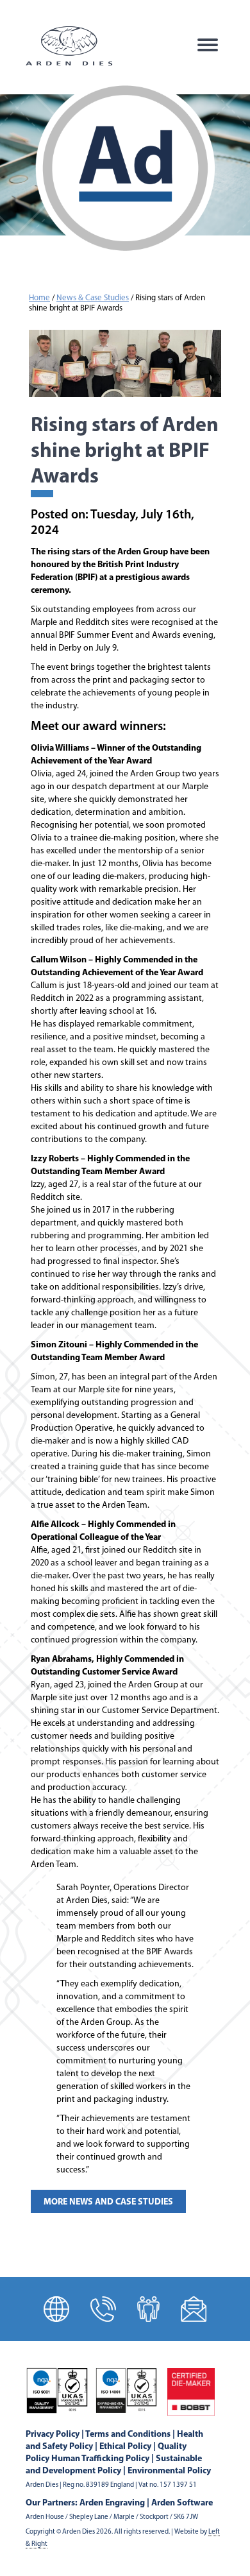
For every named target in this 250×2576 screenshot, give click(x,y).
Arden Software (182, 2503)
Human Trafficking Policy (100, 2459)
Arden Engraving (112, 2503)
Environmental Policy (169, 2471)
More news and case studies (108, 2202)
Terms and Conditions (128, 2435)
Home (39, 298)
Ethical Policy (125, 2447)
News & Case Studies (93, 298)
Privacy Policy (53, 2435)
